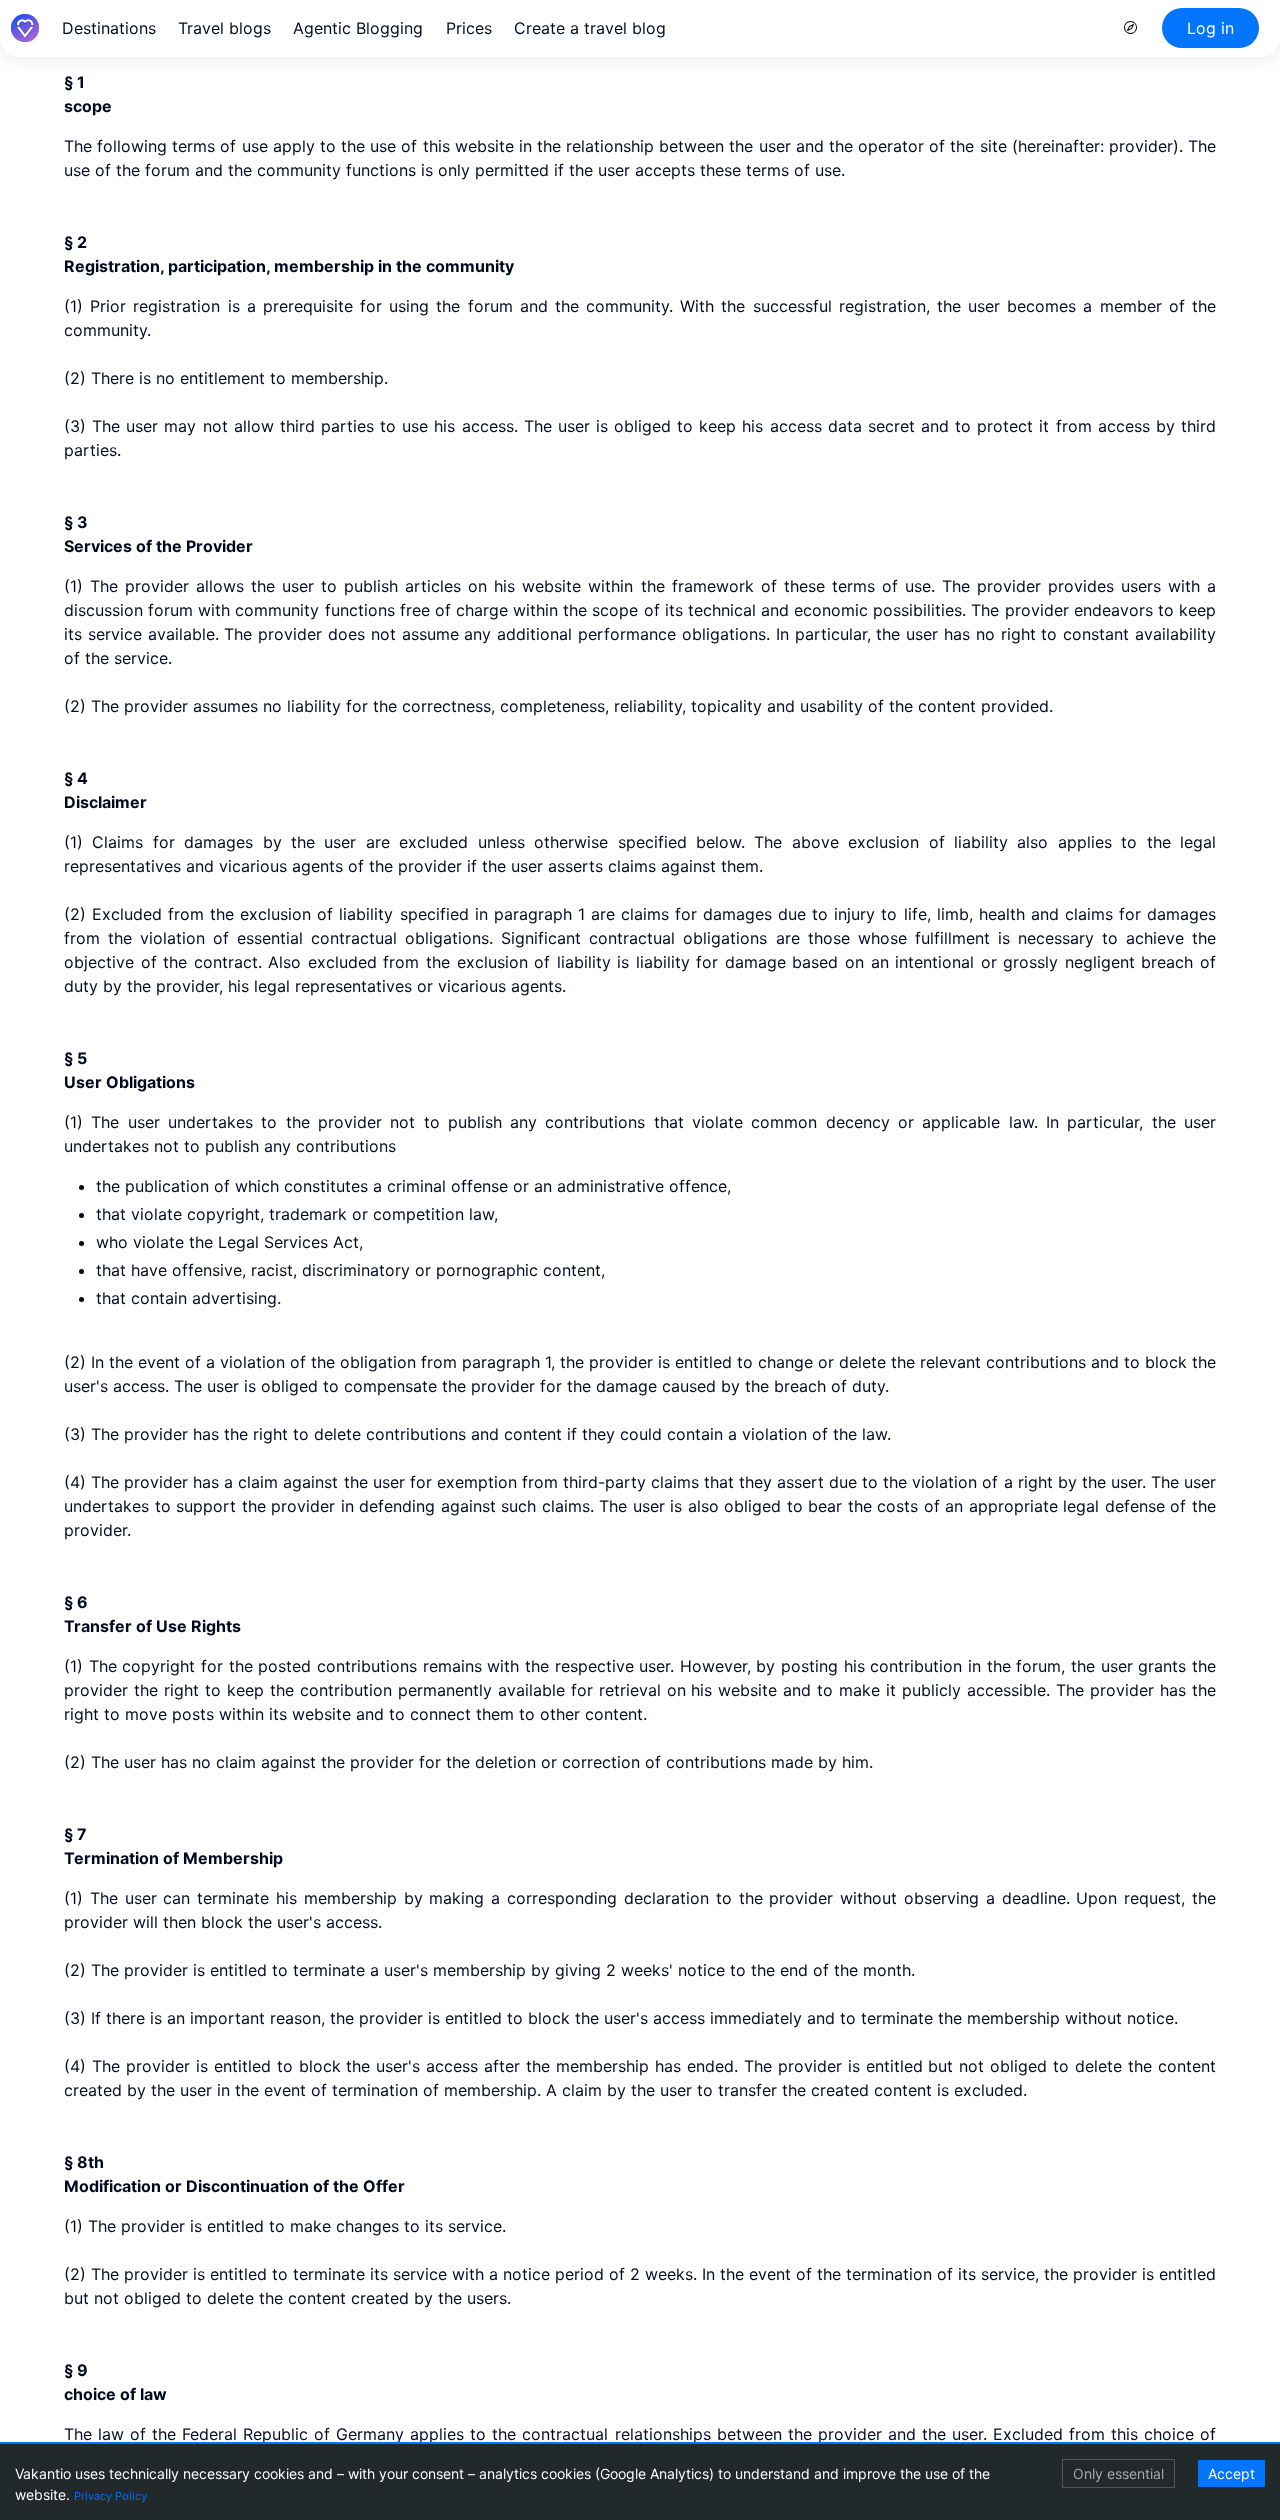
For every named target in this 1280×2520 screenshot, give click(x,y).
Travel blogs (224, 28)
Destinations (109, 28)
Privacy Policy (110, 2496)
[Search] (1131, 28)
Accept (1231, 2473)
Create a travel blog (590, 28)
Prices (469, 28)
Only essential (1118, 2473)
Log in (1210, 28)
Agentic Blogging (358, 28)
